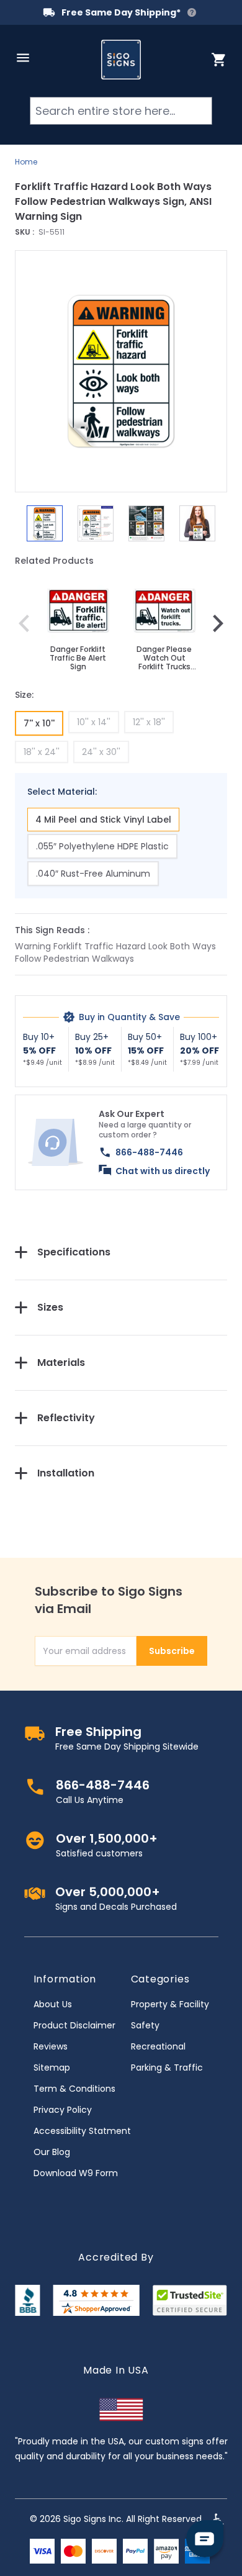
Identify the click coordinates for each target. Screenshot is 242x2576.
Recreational (158, 2046)
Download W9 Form (76, 2173)
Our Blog (52, 2152)
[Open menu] (23, 58)
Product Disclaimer (74, 2025)
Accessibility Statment (82, 2131)
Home (26, 162)
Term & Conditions (74, 2089)
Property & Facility (170, 2004)
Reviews (51, 2046)
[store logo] (121, 60)
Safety (145, 2025)
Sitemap (52, 2068)
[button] (121, 371)
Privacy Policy (63, 2110)
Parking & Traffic (167, 2068)
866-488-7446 (149, 1152)
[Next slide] (218, 623)
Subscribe (172, 1651)
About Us (53, 2004)
